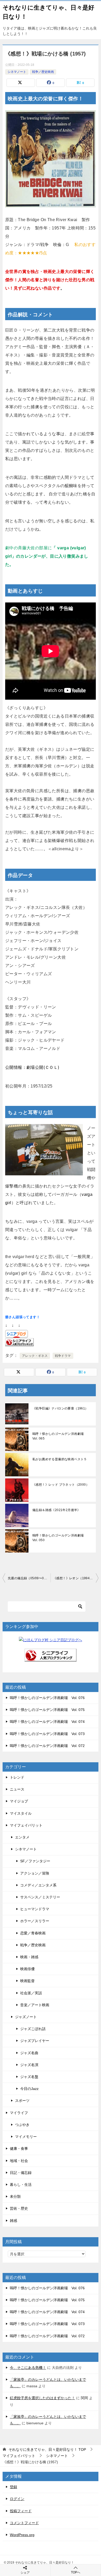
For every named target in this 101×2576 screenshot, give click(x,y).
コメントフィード (24, 2523)
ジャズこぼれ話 (33, 2029)
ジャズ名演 (29, 2065)
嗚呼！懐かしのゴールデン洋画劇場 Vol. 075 (47, 1710)
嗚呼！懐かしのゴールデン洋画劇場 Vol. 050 (60, 1538)
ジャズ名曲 (29, 2053)
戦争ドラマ (63, 1356)
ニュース (17, 1789)
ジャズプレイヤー (35, 2041)
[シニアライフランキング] (51, 1658)
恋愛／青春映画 (33, 1933)
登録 (13, 2487)
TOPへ (76, 2572)
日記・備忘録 (21, 2173)
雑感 (13, 2221)
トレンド (17, 1777)
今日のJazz (29, 2089)
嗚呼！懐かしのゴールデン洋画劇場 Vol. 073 (47, 1734)
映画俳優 (27, 1969)
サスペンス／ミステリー (40, 1897)
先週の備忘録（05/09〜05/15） (29, 1578)
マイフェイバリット (26, 1825)
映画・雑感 (29, 1957)
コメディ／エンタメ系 (38, 1885)
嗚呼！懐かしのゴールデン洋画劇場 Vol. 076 (47, 1698)
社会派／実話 (31, 1993)
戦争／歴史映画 (43, 72)
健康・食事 (19, 2149)
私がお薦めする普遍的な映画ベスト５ (60, 1459)
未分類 (15, 2196)
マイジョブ (19, 1801)
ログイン (17, 2499)
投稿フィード (21, 2511)
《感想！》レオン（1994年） (75, 1578)
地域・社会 (19, 2161)
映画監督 (27, 1981)
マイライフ (19, 2113)
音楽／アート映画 (35, 2005)
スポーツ (22, 2101)
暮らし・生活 (21, 2185)
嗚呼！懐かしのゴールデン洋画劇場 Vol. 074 (47, 1722)
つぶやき (22, 2125)
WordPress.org (22, 2535)
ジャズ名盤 (29, 2077)
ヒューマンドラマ (35, 1909)
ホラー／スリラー (35, 1921)
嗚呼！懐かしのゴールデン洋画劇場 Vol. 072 (47, 1746)
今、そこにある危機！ (28, 2368)
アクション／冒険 (35, 1873)
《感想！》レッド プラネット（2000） (61, 1485)
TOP (47, 2449)
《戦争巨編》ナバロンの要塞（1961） (60, 1408)
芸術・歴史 (19, 2208)
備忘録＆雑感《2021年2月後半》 (56, 1510)
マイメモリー (26, 2137)
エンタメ (22, 1837)
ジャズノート (26, 2017)
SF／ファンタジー (35, 1861)
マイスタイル (21, 1813)
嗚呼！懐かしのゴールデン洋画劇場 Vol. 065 (60, 1436)
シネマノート (17, 72)
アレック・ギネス (35, 1356)
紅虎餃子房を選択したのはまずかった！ (42, 2398)
